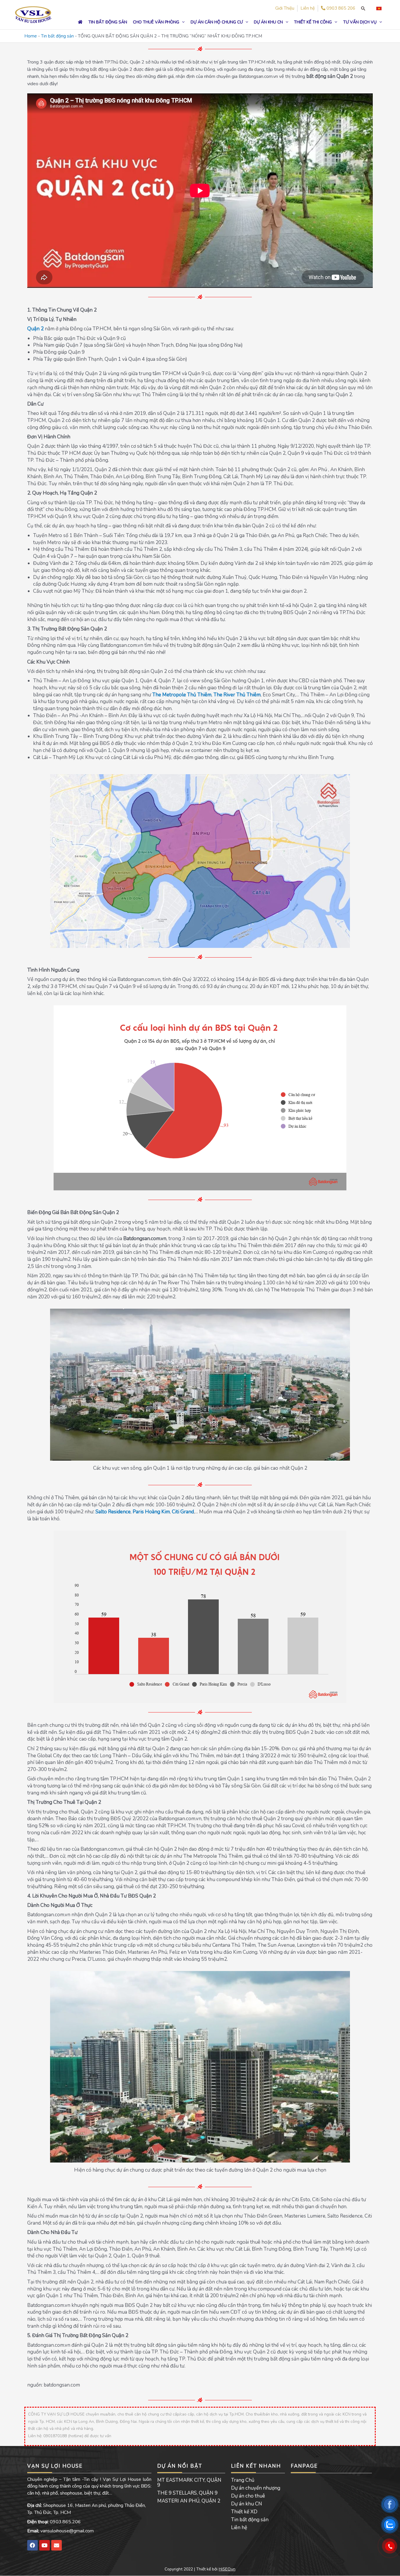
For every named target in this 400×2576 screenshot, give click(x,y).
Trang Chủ (243, 2480)
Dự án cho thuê (248, 2496)
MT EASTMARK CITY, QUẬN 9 (189, 2483)
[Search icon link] (363, 8)
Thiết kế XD (244, 2512)
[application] (182, 22)
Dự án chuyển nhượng (256, 2488)
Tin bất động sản (57, 36)
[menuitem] (379, 8)
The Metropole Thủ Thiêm (182, 695)
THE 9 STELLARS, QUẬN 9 (187, 2493)
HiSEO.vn (227, 2569)
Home (31, 36)
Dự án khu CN (247, 2504)
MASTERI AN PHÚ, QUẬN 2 (189, 2501)
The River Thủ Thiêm (237, 695)
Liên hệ (239, 2528)
